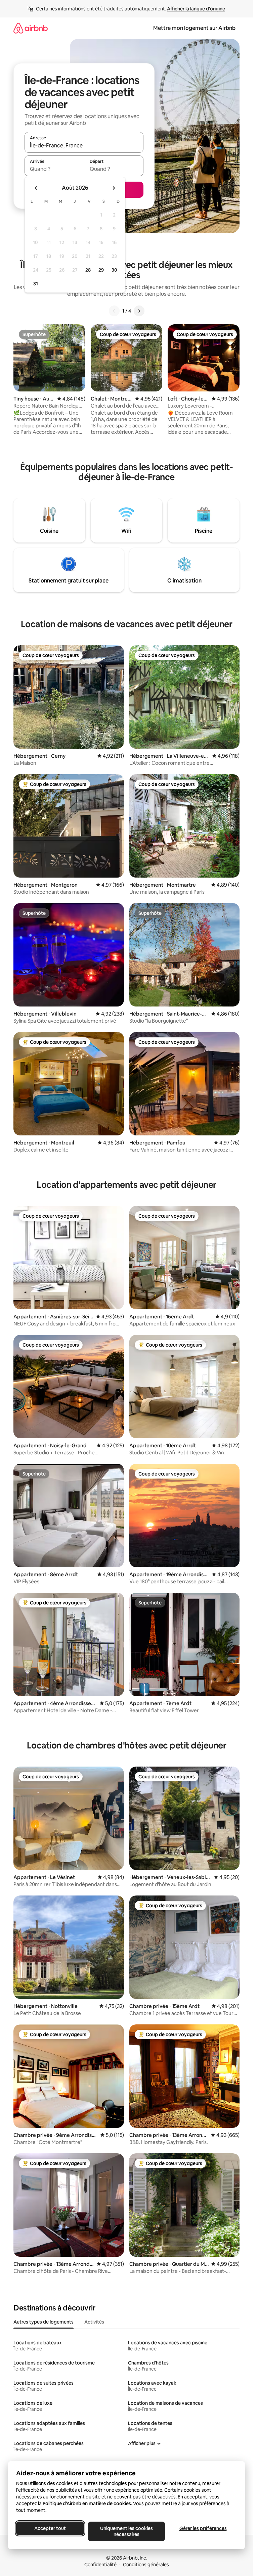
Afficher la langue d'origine (196, 9)
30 (114, 270)
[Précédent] (114, 311)
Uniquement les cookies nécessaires (126, 2531)
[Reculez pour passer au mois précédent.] (36, 188)
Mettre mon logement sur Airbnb (194, 28)
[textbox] (54, 169)
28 (88, 270)
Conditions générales (146, 2565)
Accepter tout (50, 2528)
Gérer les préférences (203, 2528)
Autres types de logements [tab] (44, 2322)
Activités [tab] (94, 2322)
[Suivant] (139, 311)
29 (101, 270)
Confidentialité (100, 2565)
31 (36, 284)
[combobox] (84, 145)
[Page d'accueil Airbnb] (31, 28)
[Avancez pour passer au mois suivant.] (114, 188)
